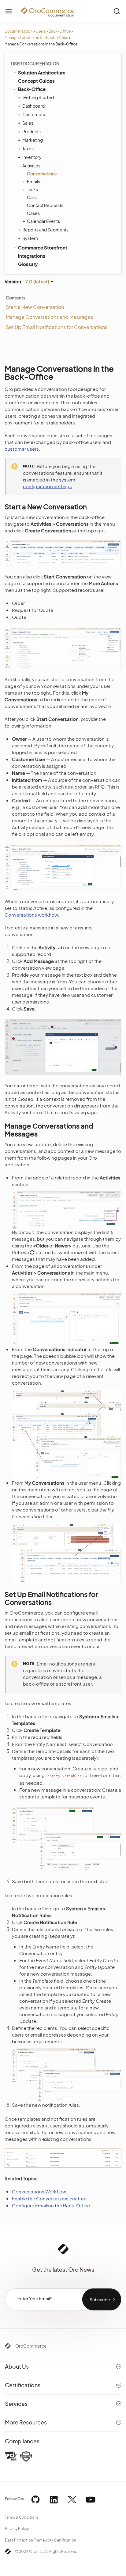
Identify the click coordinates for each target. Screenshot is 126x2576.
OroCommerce (31, 2346)
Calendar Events (43, 221)
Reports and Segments (45, 230)
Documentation (19, 31)
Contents (16, 298)
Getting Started (38, 97)
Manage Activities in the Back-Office (36, 38)
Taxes (28, 148)
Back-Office (60, 31)
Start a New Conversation (35, 307)
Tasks (32, 189)
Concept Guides (36, 81)
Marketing (33, 140)
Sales (28, 123)
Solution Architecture (42, 72)
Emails (33, 181)
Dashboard (33, 106)
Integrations (32, 256)
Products (31, 131)
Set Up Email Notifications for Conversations (57, 327)
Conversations (42, 174)
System (30, 238)
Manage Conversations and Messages (49, 317)
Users (41, 31)
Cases (33, 213)
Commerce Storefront (43, 247)
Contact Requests (45, 205)
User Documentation (35, 63)
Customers (34, 114)
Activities (31, 166)
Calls (32, 197)
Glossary (28, 264)
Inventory (32, 157)
